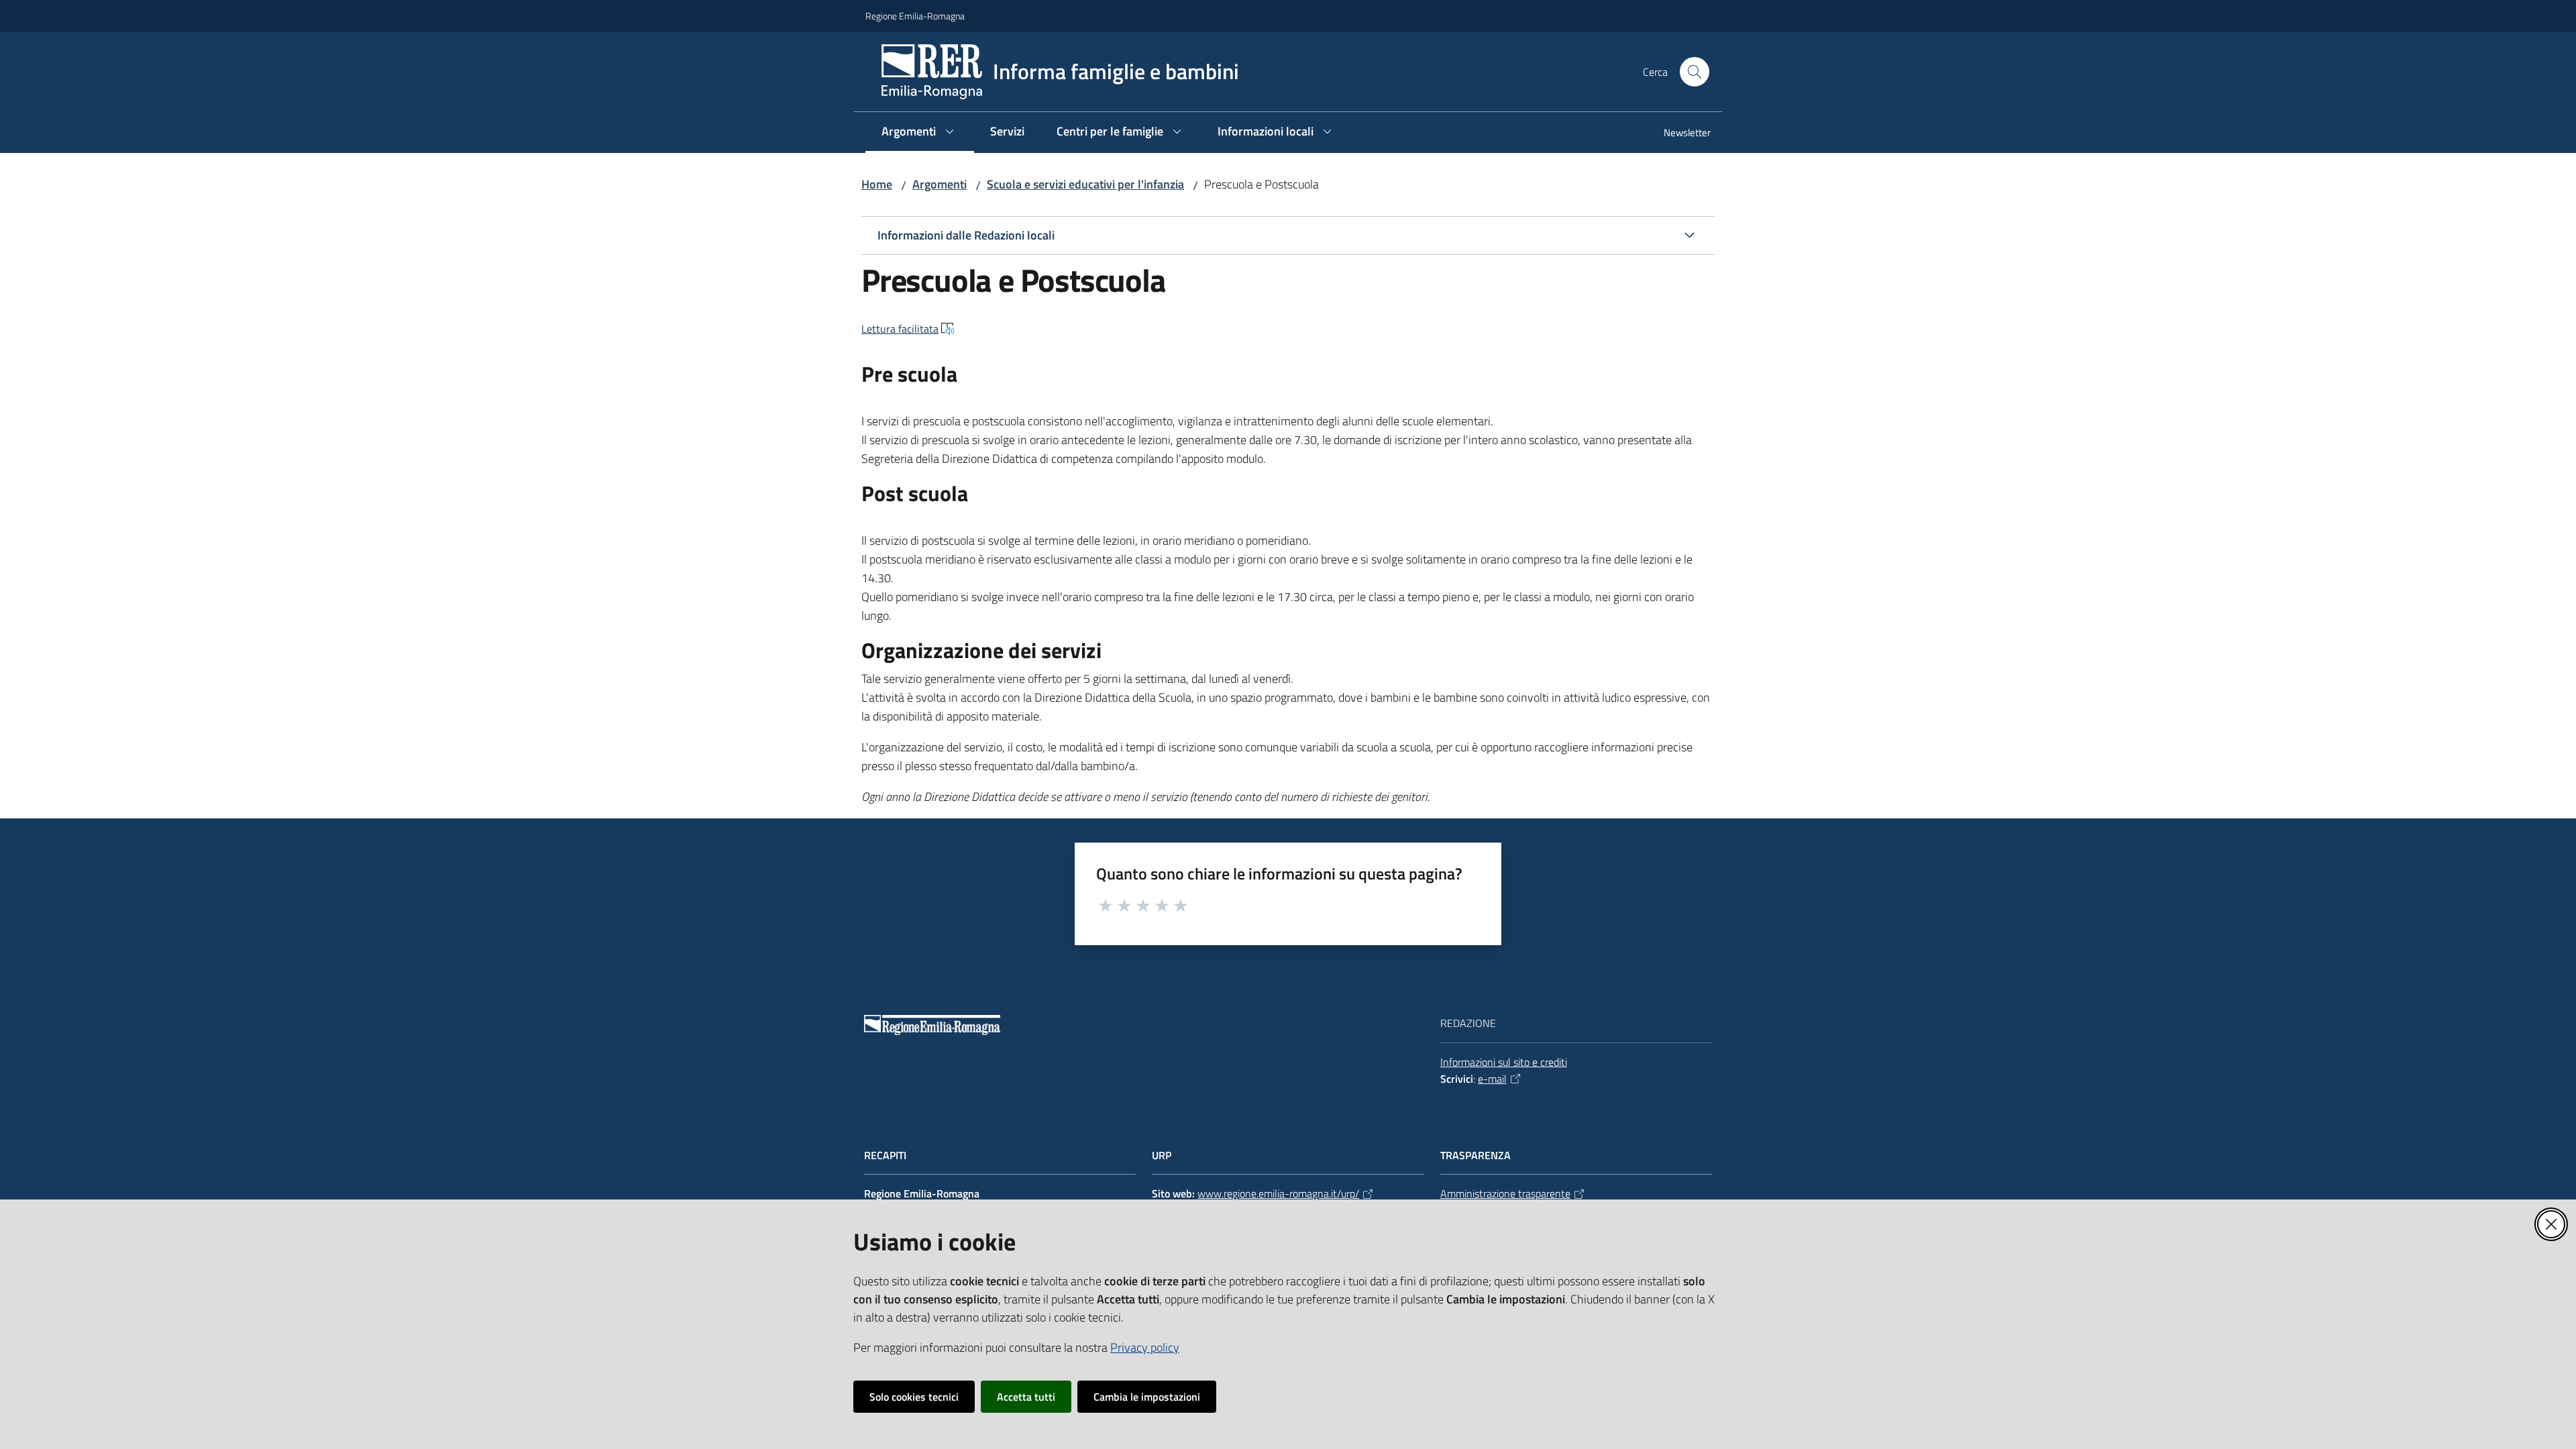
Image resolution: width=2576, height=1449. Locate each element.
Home (877, 184)
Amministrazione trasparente (1505, 1193)
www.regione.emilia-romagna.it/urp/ (1278, 1193)
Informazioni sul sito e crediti (1504, 1062)
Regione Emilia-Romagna (915, 16)
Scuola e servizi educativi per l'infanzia (1085, 184)
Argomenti (940, 184)
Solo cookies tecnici (914, 1397)
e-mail (1492, 1079)
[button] (1695, 72)
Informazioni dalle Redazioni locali (966, 235)
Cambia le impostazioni (1147, 1397)
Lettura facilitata (900, 329)
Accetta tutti (1026, 1397)
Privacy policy (1145, 1347)
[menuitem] (1679, 134)
